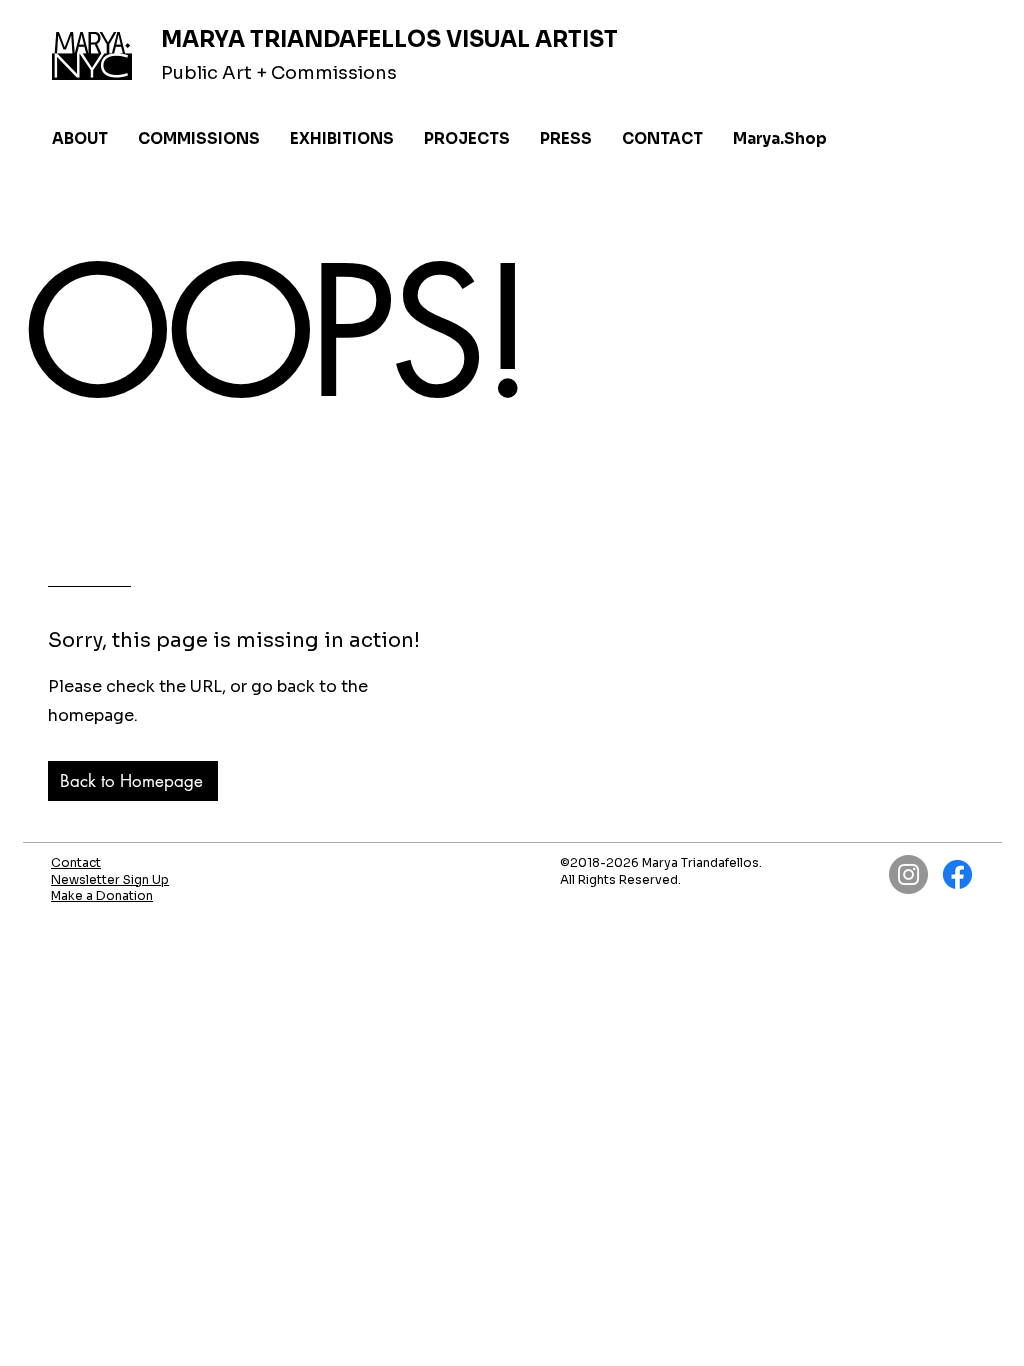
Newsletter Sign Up (110, 879)
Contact (76, 862)
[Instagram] (908, 874)
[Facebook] (957, 874)
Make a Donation (102, 895)
